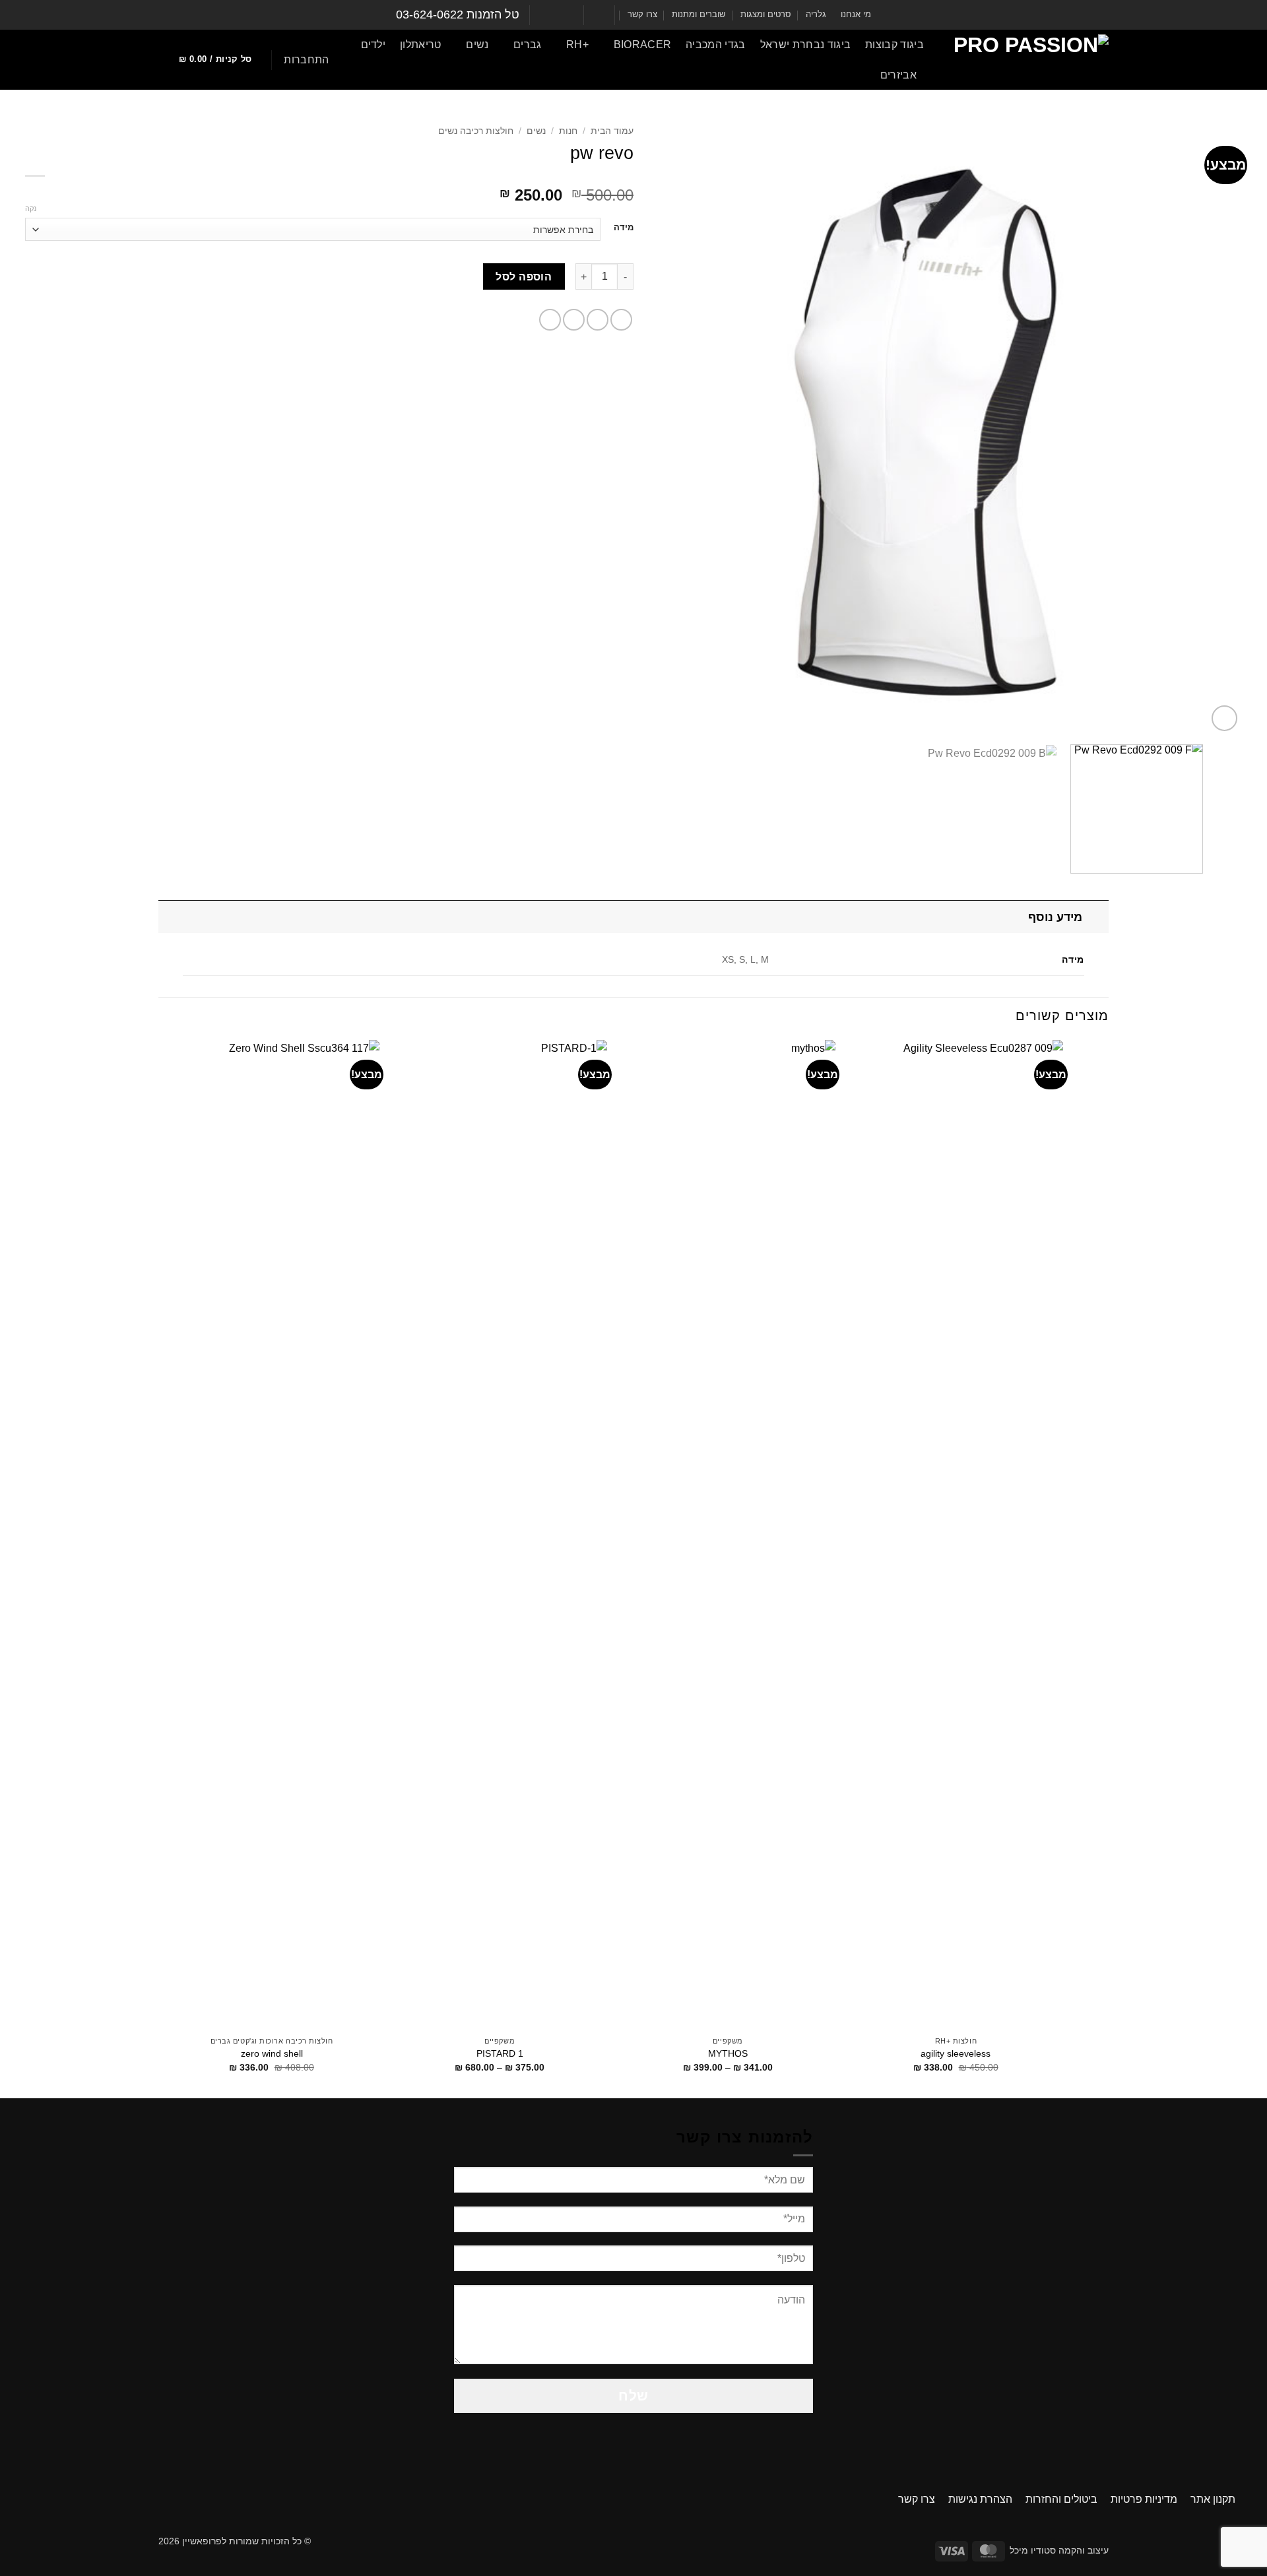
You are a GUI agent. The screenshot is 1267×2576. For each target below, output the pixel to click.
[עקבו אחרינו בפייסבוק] (572, 15)
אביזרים (898, 75)
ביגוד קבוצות (894, 45)
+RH (577, 45)
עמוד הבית (612, 131)
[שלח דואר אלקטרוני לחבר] (574, 320)
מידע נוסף (1055, 917)
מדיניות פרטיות (1144, 2499)
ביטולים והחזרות (1061, 2499)
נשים (477, 45)
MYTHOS (728, 2053)
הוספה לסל (524, 277)
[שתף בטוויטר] (598, 320)
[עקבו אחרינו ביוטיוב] (547, 15)
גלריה (816, 14)
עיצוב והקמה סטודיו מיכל (1059, 2550)
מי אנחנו (856, 14)
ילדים (374, 45)
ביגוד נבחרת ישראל (805, 45)
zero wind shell (272, 2053)
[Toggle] (1096, 917)
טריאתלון (421, 45)
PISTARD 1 (500, 2053)
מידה (624, 228)
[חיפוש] (844, 75)
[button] (306, 60)
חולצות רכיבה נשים (476, 131)
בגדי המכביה (716, 45)
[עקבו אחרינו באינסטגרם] (560, 15)
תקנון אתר (1213, 2499)
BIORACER (642, 45)
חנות (568, 131)
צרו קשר (642, 14)
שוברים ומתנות (698, 14)
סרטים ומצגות (766, 14)
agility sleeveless (956, 2053)
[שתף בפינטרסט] (550, 320)
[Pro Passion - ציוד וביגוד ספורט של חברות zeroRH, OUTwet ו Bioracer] (1026, 60)
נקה (31, 209)
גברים (527, 45)
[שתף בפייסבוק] (621, 320)
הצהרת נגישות (980, 2499)
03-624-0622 (430, 15)
